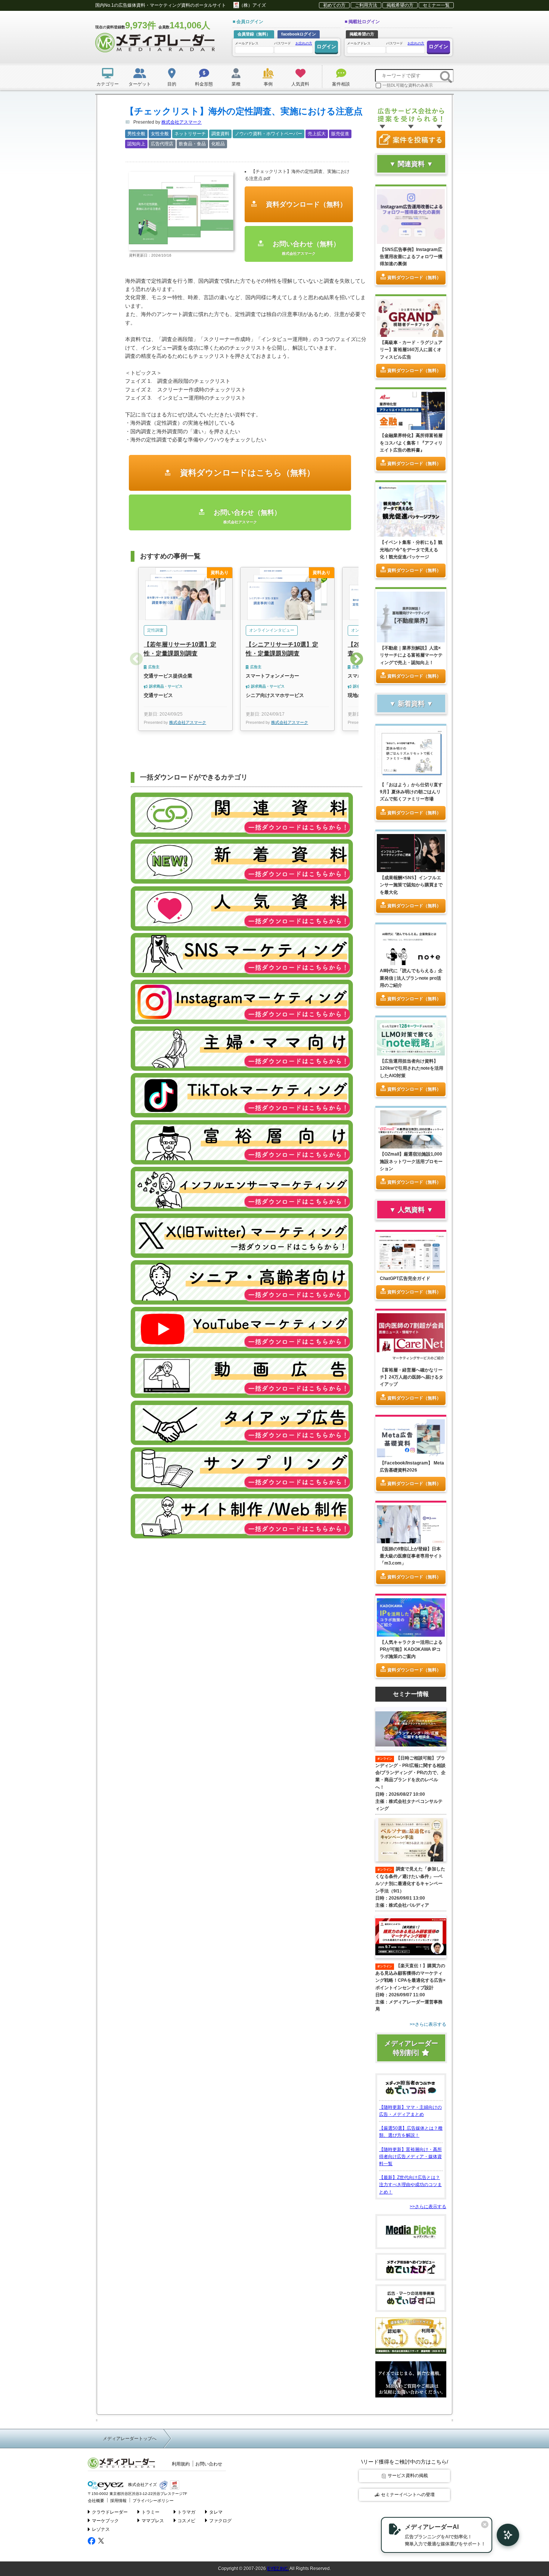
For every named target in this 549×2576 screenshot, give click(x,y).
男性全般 (136, 134)
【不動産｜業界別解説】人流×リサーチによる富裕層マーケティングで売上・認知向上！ (411, 655)
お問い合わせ (209, 2464)
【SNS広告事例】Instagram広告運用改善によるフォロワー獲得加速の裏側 (411, 257)
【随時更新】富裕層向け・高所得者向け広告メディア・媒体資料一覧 (410, 2157)
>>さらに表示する (428, 2207)
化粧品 (218, 144)
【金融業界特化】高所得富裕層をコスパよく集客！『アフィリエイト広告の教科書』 (411, 443)
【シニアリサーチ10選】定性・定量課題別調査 (282, 649)
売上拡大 (317, 134)
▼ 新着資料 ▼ (411, 704)
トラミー (151, 2512)
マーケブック (105, 2521)
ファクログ (220, 2521)
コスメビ (186, 2521)
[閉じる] (485, 2524)
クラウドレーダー (110, 2512)
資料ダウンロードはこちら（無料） (246, 473)
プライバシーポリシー (153, 2501)
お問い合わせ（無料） (305, 248)
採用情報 (118, 2501)
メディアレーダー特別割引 (411, 2048)
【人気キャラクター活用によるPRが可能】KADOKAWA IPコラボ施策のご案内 (411, 1649)
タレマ (216, 2512)
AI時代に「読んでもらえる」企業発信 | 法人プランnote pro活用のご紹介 (411, 978)
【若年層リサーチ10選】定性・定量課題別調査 (180, 649)
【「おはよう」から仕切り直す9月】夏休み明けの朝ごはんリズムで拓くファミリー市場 (411, 792)
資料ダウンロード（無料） (305, 204)
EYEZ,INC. (278, 2569)
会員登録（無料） (254, 34)
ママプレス (153, 2521)
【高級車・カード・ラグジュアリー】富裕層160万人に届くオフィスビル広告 (411, 350)
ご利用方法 (366, 5)
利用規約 (181, 2464)
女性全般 (160, 134)
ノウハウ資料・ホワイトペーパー (269, 134)
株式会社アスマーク (182, 122)
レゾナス (101, 2529)
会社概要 (96, 2501)
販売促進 (340, 134)
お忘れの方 (304, 43)
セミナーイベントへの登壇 (408, 2495)
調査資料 (220, 134)
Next (357, 660)
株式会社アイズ (142, 2485)
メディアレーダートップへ (130, 2439)
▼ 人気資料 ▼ (411, 1210)
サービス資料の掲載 (408, 2476)
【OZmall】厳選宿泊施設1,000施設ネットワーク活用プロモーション (411, 1161)
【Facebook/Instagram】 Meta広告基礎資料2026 (412, 1467)
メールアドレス (247, 43)
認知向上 (136, 144)
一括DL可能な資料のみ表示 (408, 85)
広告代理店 (162, 144)
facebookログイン (299, 34)
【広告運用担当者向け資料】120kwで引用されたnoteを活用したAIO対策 (412, 1068)
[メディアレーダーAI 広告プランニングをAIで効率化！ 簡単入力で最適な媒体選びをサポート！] (504, 2535)
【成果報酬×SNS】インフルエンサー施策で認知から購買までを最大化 (411, 885)
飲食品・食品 (192, 144)
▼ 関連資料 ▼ (411, 164)
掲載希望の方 (400, 5)
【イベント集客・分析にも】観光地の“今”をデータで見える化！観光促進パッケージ (411, 549)
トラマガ (186, 2512)
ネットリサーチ (190, 134)
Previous (136, 660)
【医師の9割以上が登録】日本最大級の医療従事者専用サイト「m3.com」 (411, 1556)
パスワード (293, 43)
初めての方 (334, 5)
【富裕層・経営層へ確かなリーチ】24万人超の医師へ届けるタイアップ (412, 1377)
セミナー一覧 (436, 5)
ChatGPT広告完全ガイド (405, 1278)
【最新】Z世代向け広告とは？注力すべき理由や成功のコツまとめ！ (410, 2185)
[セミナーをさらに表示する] (411, 2025)
